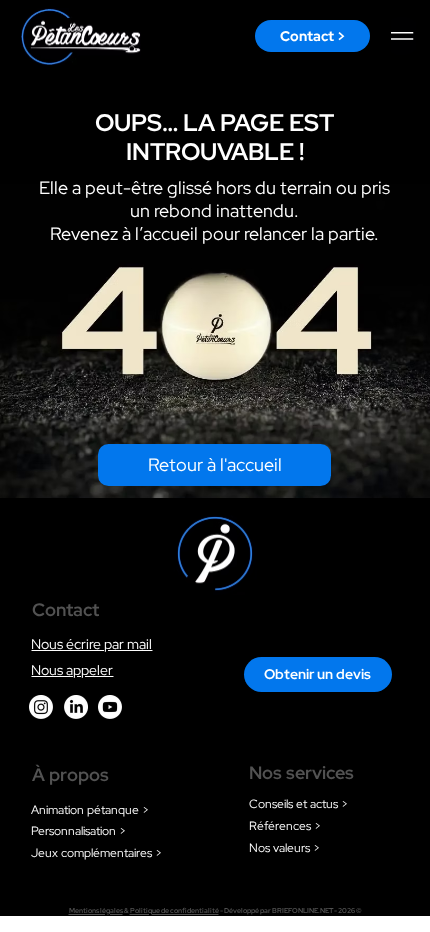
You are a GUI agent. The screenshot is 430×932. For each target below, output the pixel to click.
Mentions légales (96, 910)
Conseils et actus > (298, 804)
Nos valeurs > (284, 848)
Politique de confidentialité (174, 910)
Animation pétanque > (90, 810)
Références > (285, 826)
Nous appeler (72, 669)
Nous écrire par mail (91, 643)
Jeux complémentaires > (96, 853)
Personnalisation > (78, 831)
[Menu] (403, 36)
